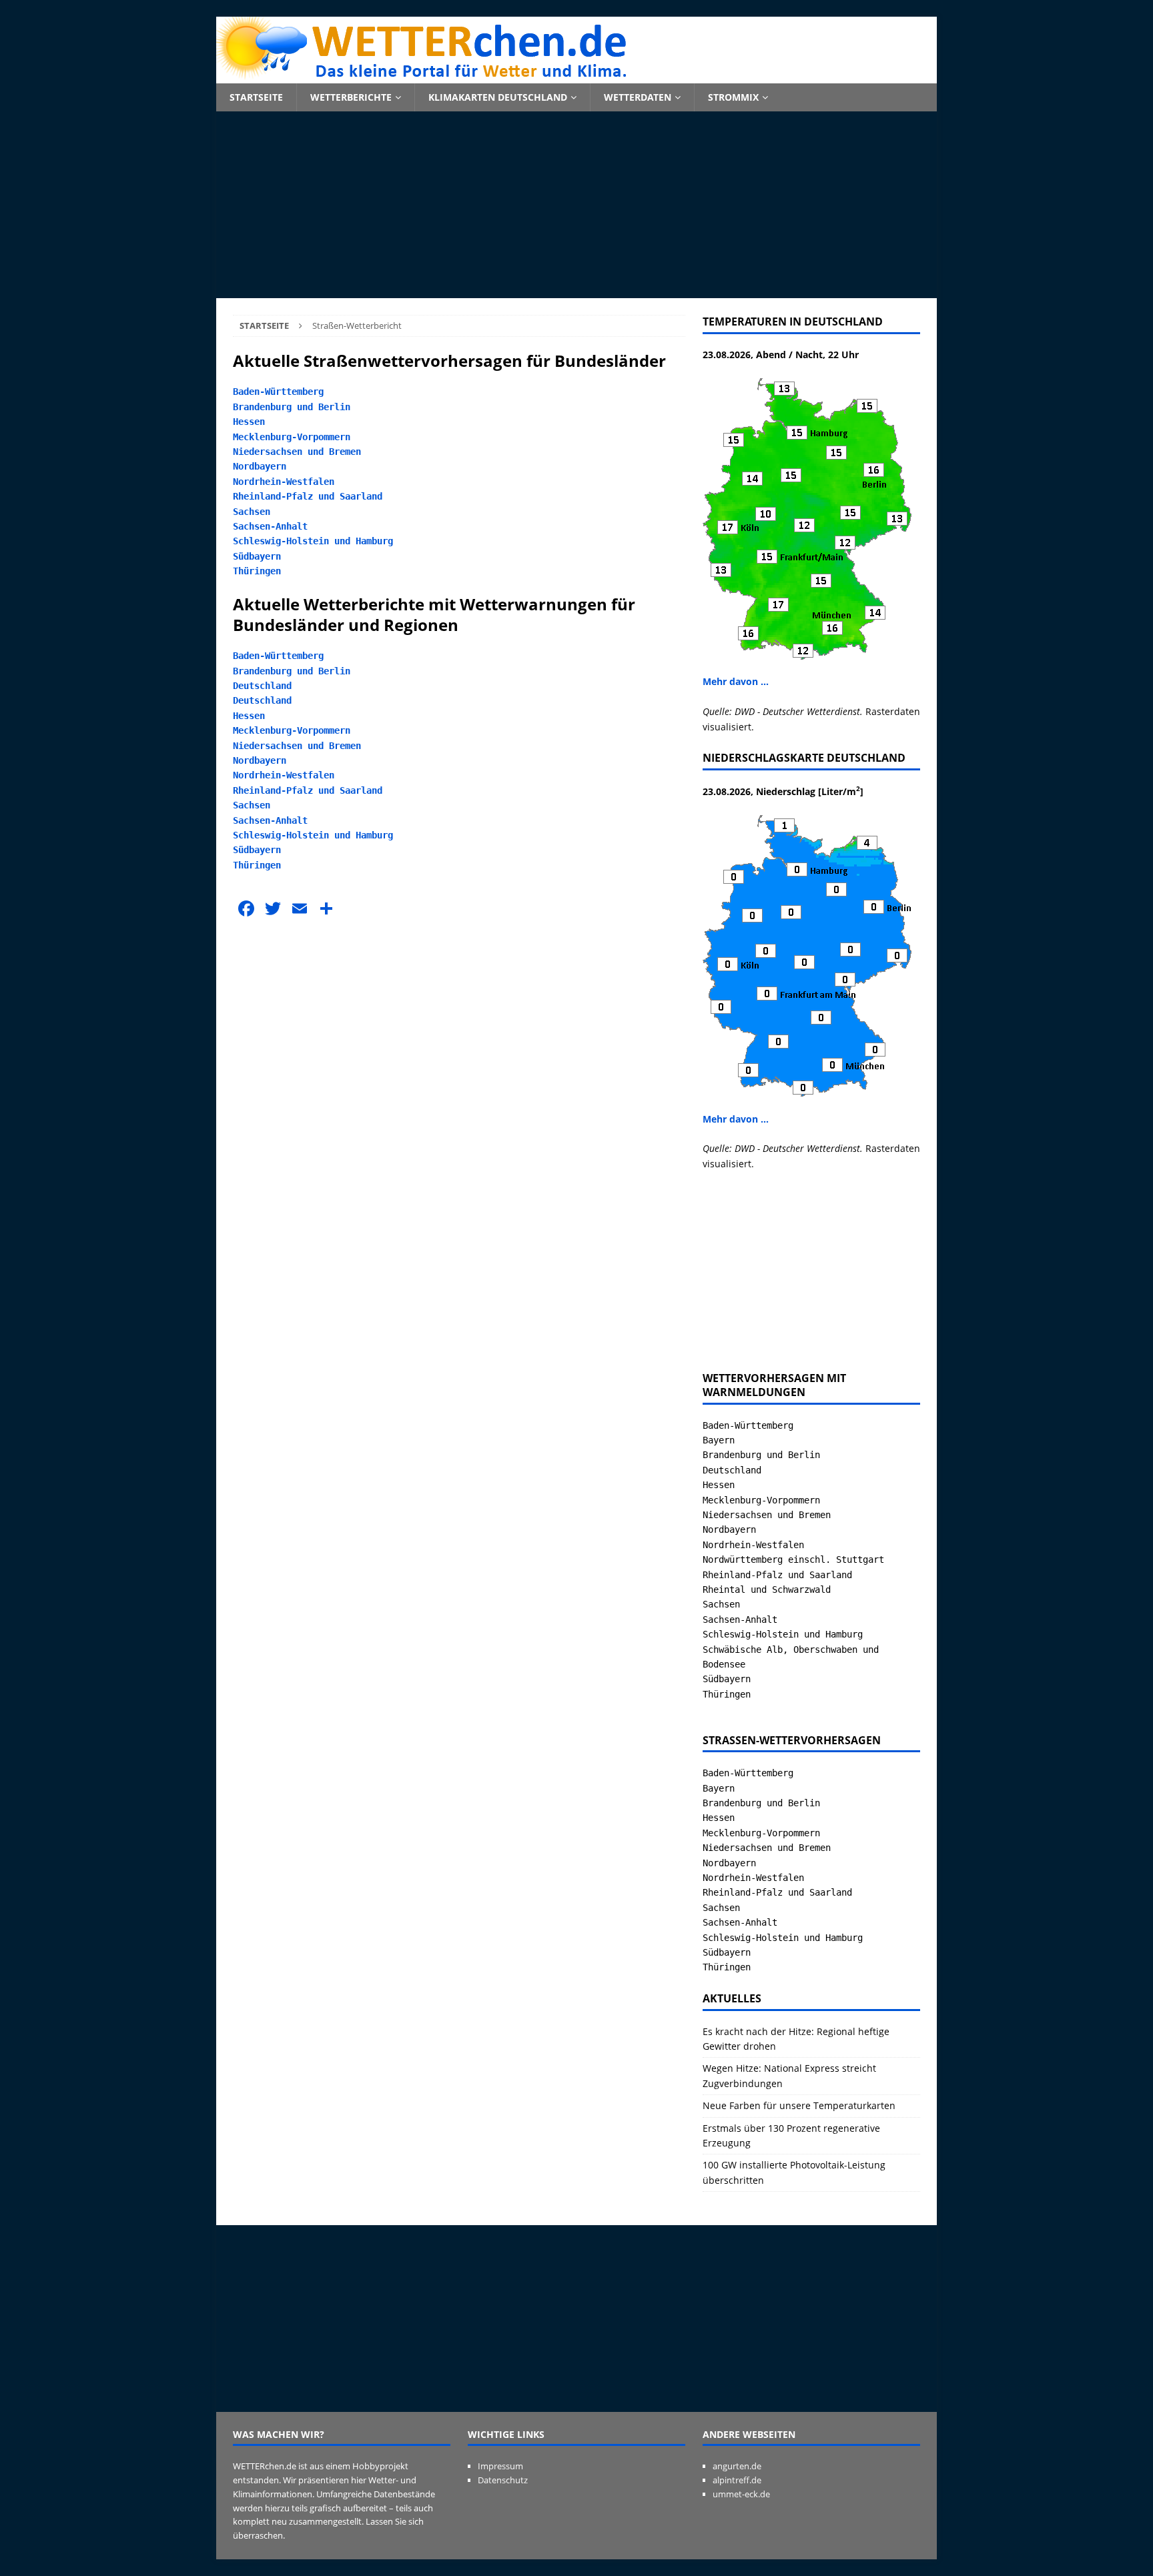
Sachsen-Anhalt (270, 526)
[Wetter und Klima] (576, 76)
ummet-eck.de (741, 2494)
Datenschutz (503, 2480)
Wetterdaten (638, 97)
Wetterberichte (351, 97)
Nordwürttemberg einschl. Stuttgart (793, 1559)
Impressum (500, 2466)
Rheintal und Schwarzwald (767, 1589)
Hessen (249, 422)
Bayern (719, 1440)
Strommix (733, 97)
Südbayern (257, 556)
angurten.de (737, 2466)
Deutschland (262, 686)
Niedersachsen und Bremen (297, 452)
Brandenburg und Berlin (292, 407)
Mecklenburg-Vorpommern (292, 437)
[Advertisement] (576, 205)
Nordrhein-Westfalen (284, 482)
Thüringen (257, 571)
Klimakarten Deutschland (498, 97)
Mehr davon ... (736, 681)
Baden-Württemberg (278, 392)
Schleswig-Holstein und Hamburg (313, 541)
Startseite (256, 97)
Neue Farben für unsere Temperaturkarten (799, 2105)
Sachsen (252, 512)
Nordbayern (260, 466)
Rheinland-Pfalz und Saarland (308, 496)
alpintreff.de (737, 2480)
